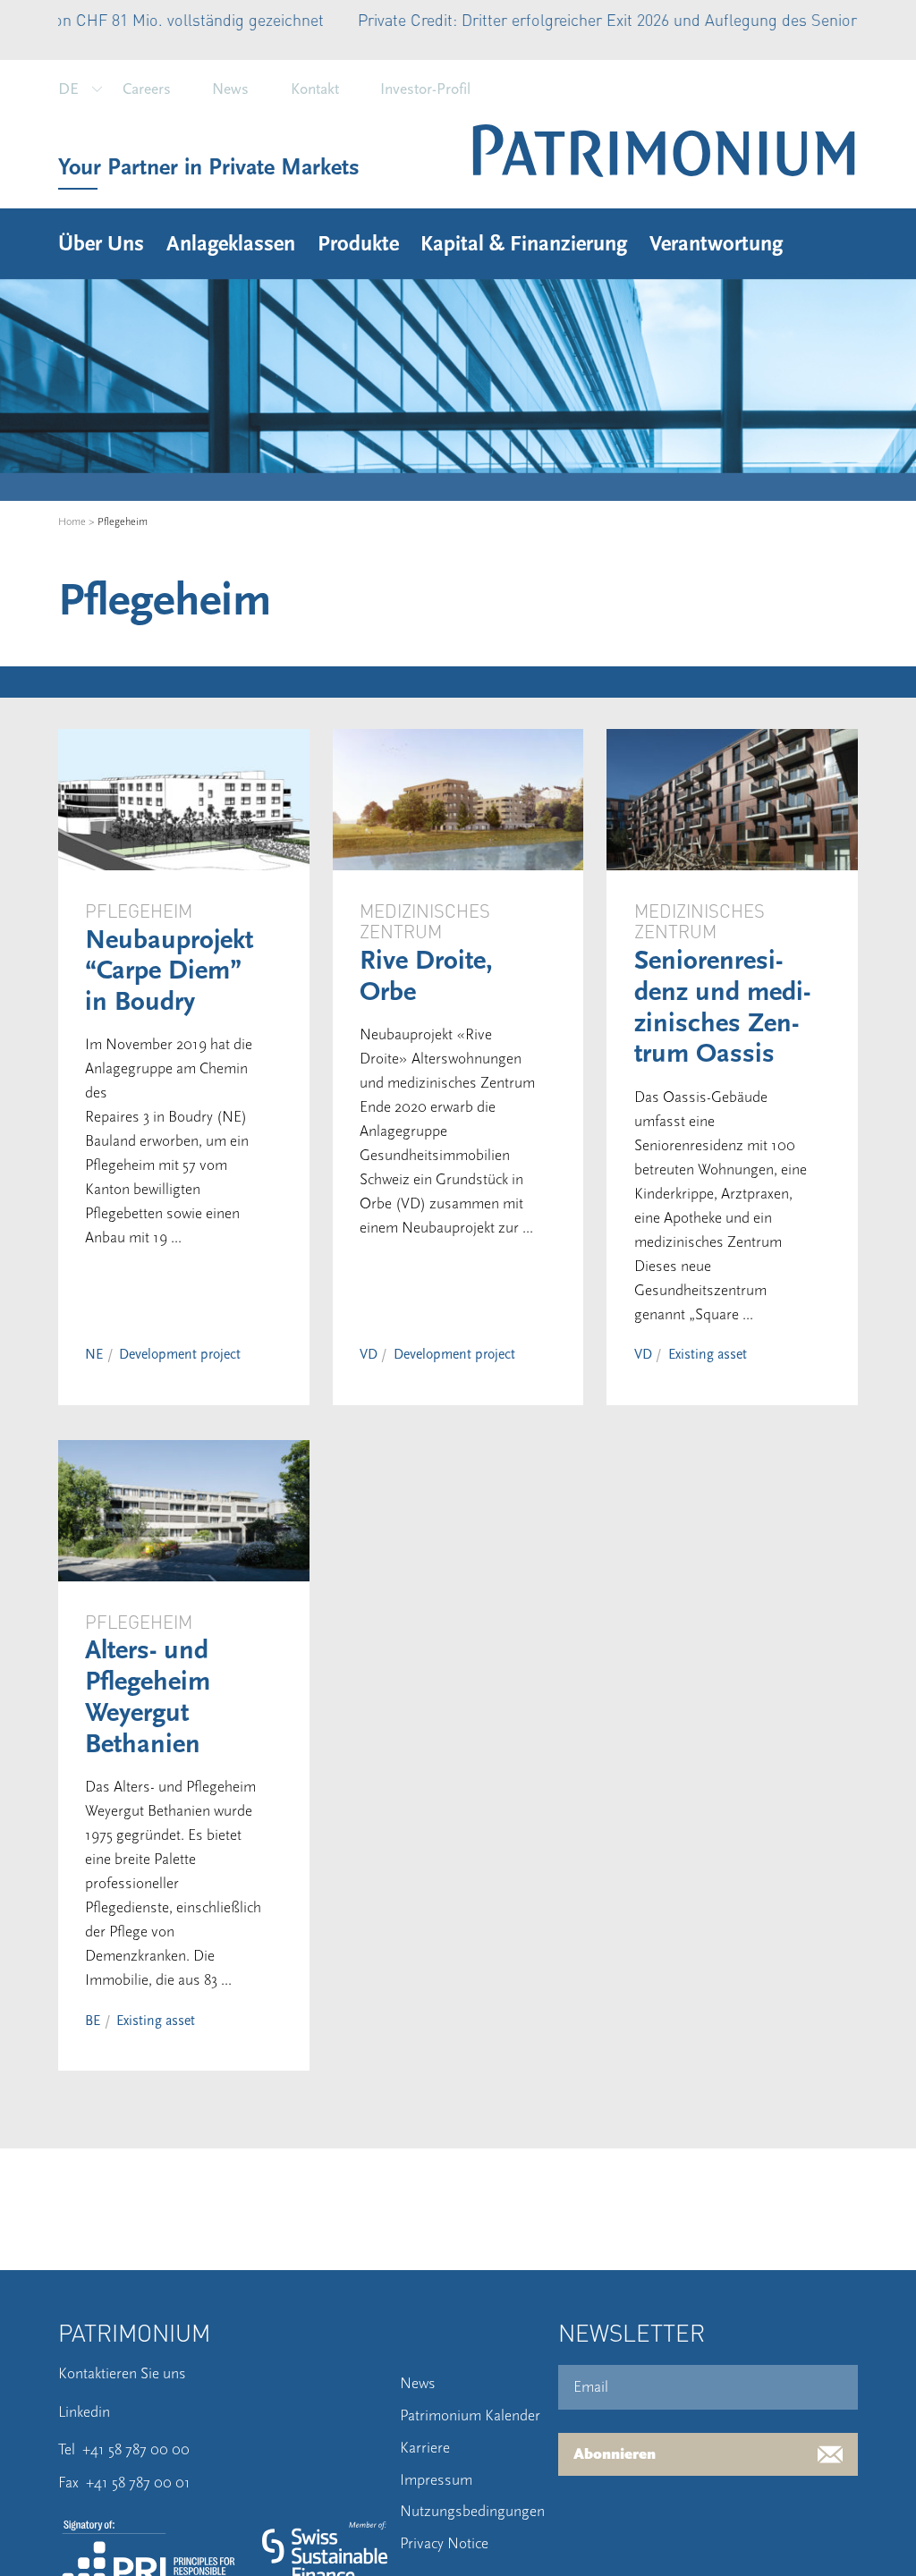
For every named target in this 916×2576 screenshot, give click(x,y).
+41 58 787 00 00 (136, 2449)
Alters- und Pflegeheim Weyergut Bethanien (148, 1697)
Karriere (425, 2448)
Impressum (436, 2480)
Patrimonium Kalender (470, 2415)
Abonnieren (615, 2454)
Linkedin (84, 2412)
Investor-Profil (425, 89)
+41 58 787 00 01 (138, 2483)
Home (72, 521)
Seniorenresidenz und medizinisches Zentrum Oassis (722, 1007)
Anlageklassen (231, 244)
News (230, 89)
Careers (147, 89)
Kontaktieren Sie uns (122, 2373)
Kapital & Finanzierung (524, 244)
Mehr (824, 19)
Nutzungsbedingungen (472, 2511)
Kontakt (315, 89)
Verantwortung (716, 244)
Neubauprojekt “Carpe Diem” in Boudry (169, 971)
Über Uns (101, 244)
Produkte (358, 244)
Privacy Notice (444, 2543)
